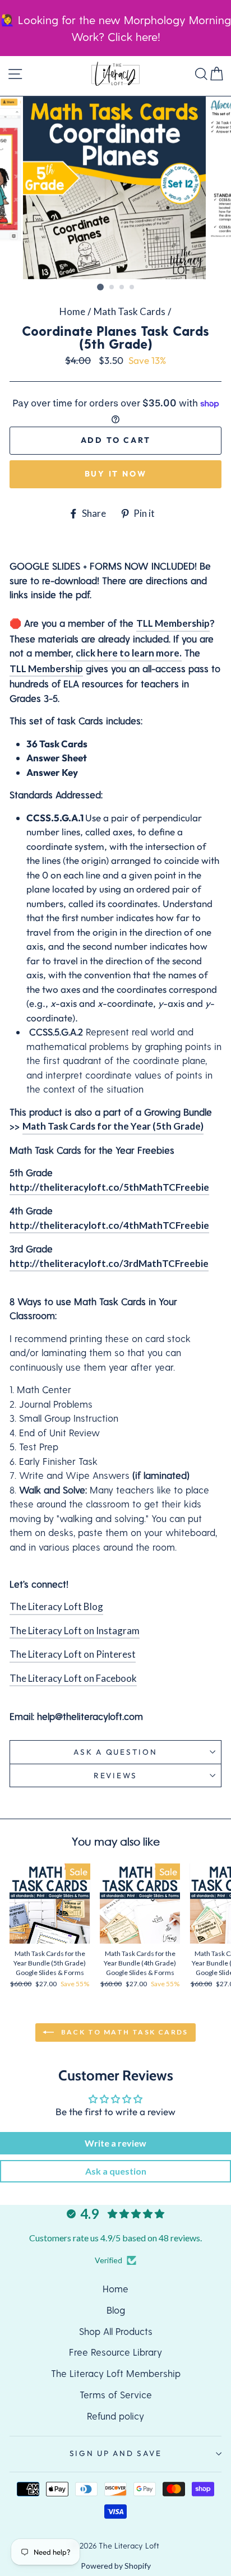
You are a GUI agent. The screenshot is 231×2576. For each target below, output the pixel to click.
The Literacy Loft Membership (116, 2373)
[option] (115, 188)
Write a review (115, 2143)
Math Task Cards (130, 311)
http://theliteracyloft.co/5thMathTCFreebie (109, 1187)
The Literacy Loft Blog (56, 1606)
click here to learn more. (129, 653)
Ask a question (115, 1752)
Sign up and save (116, 2453)
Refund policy (115, 2416)
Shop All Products (116, 2331)
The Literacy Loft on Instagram (75, 1631)
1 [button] (100, 287)
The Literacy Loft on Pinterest (73, 1654)
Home (72, 311)
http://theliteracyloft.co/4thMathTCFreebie (109, 1225)
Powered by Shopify (116, 2566)
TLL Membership (173, 623)
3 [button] (122, 288)
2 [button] (112, 288)
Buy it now (116, 474)
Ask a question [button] (116, 2171)
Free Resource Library (115, 2352)
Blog (116, 2310)
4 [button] (132, 288)
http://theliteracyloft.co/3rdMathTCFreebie (109, 1263)
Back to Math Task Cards (123, 2032)
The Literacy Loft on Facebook (73, 1678)
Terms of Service (116, 2394)
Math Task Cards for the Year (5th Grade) (113, 1126)
